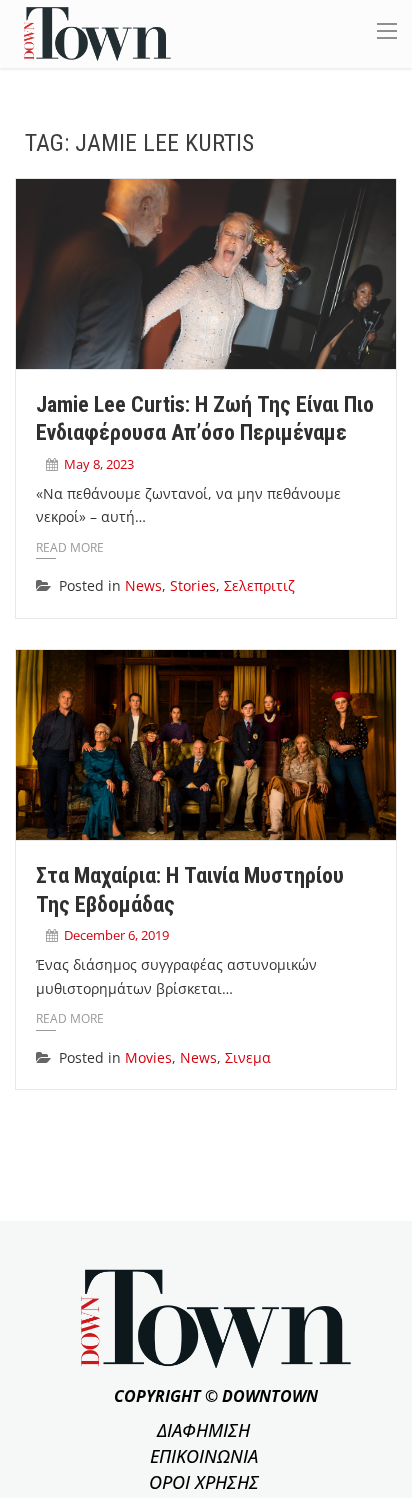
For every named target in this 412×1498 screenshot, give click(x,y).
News (143, 585)
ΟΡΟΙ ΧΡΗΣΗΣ (204, 1482)
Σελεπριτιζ (259, 585)
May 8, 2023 (99, 464)
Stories (193, 585)
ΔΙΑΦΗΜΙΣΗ (203, 1430)
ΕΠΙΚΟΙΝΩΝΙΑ (204, 1456)
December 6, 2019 (116, 935)
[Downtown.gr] (97, 32)
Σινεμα (248, 1057)
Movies (148, 1057)
